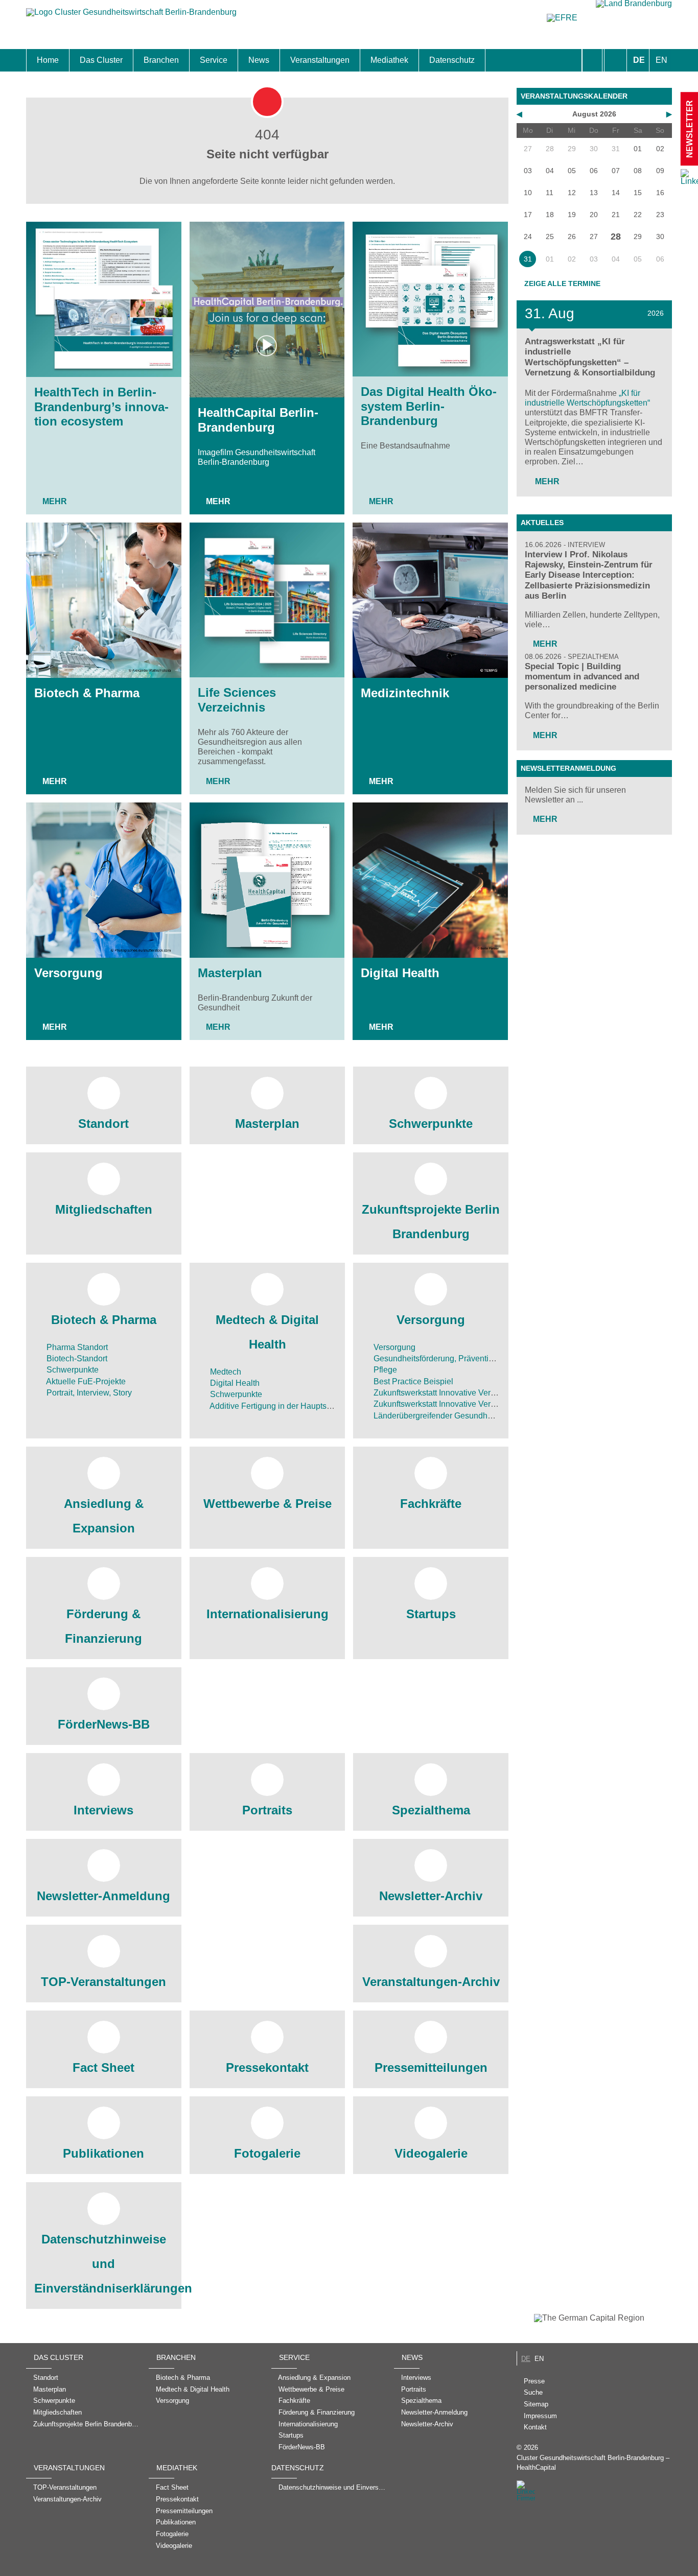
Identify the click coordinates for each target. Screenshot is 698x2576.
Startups (431, 1614)
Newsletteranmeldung (568, 768)
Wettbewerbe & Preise (267, 1504)
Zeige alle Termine (562, 283)
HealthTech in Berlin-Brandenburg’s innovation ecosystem (101, 407)
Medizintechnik (405, 693)
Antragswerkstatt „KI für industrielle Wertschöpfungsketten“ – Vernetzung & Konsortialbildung (590, 357)
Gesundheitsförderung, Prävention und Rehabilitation (469, 1358)
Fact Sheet (103, 2067)
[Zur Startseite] (131, 17)
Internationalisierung (267, 1614)
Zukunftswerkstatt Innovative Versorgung (446, 1393)
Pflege (384, 1370)
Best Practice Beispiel (412, 1381)
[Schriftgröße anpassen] (615, 60)
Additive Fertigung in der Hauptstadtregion (285, 1406)
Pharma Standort (76, 1347)
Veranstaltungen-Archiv (431, 1982)
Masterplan (230, 973)
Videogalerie (431, 2153)
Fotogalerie (267, 2153)
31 (528, 259)
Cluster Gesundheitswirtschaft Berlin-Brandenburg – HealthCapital (593, 2463)
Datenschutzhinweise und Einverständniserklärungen (104, 2264)
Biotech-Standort (76, 1358)
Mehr (55, 501)
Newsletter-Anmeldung (103, 1896)
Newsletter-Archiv (431, 1896)
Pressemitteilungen (431, 2067)
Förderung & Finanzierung (103, 1626)
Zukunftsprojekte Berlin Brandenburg (431, 1222)
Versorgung (68, 973)
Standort (103, 1124)
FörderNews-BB (104, 1724)
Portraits (267, 1810)
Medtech (225, 1372)
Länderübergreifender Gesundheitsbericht (448, 1416)
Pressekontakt (267, 2067)
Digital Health (400, 973)
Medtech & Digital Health (267, 1332)
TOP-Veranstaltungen (103, 1982)
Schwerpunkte (431, 1124)
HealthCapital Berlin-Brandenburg (258, 420)
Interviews (103, 1810)
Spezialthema (431, 1810)
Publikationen (103, 2153)
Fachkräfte (431, 1504)
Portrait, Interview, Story (88, 1393)
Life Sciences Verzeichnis (237, 700)
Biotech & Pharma (87, 693)
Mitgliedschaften (104, 1209)
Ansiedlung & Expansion (104, 1516)
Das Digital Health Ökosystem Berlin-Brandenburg (429, 406)
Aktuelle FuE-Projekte (85, 1381)
